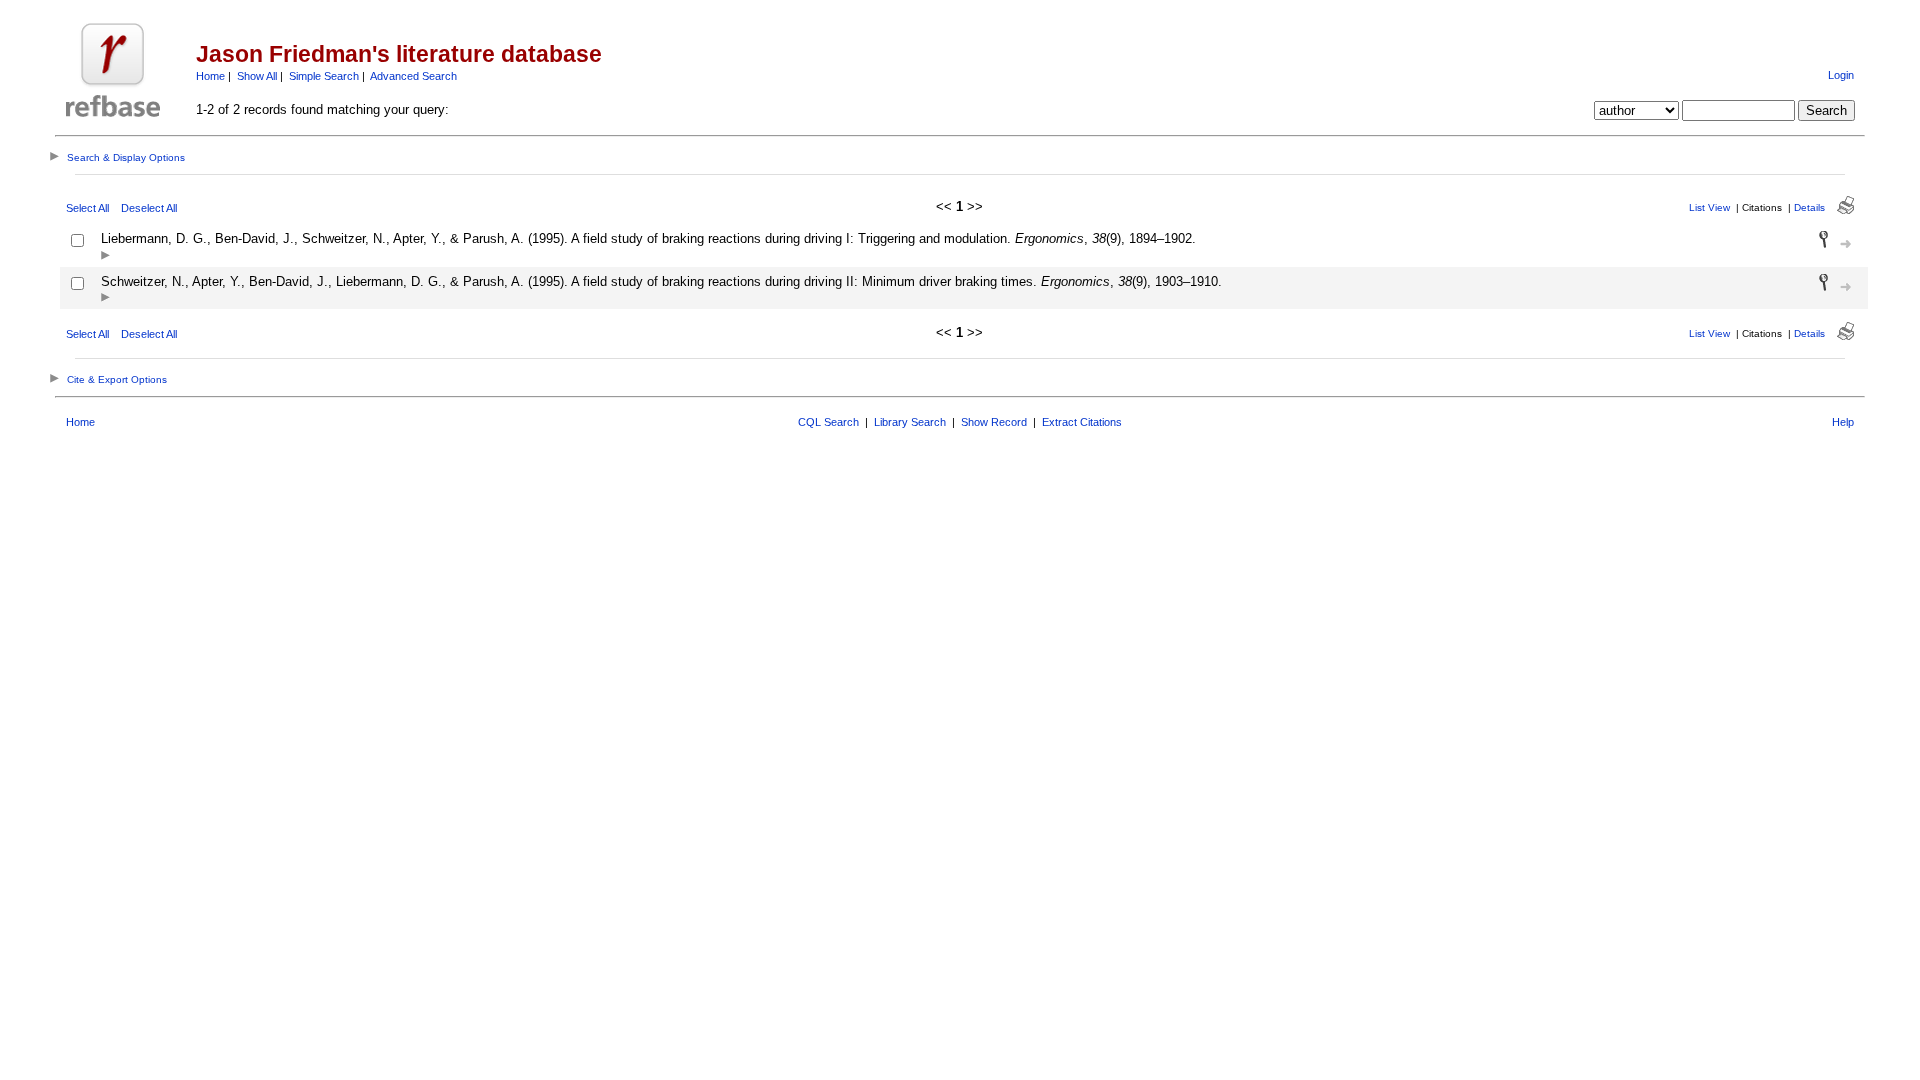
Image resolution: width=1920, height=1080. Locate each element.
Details (1809, 207)
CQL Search (828, 422)
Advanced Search (413, 76)
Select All (87, 208)
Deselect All (149, 208)
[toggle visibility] (105, 256)
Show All (257, 76)
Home (210, 76)
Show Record (994, 422)
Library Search (910, 422)
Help (1843, 422)
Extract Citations (1082, 422)
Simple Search (324, 76)
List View (1709, 207)
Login (1841, 75)
